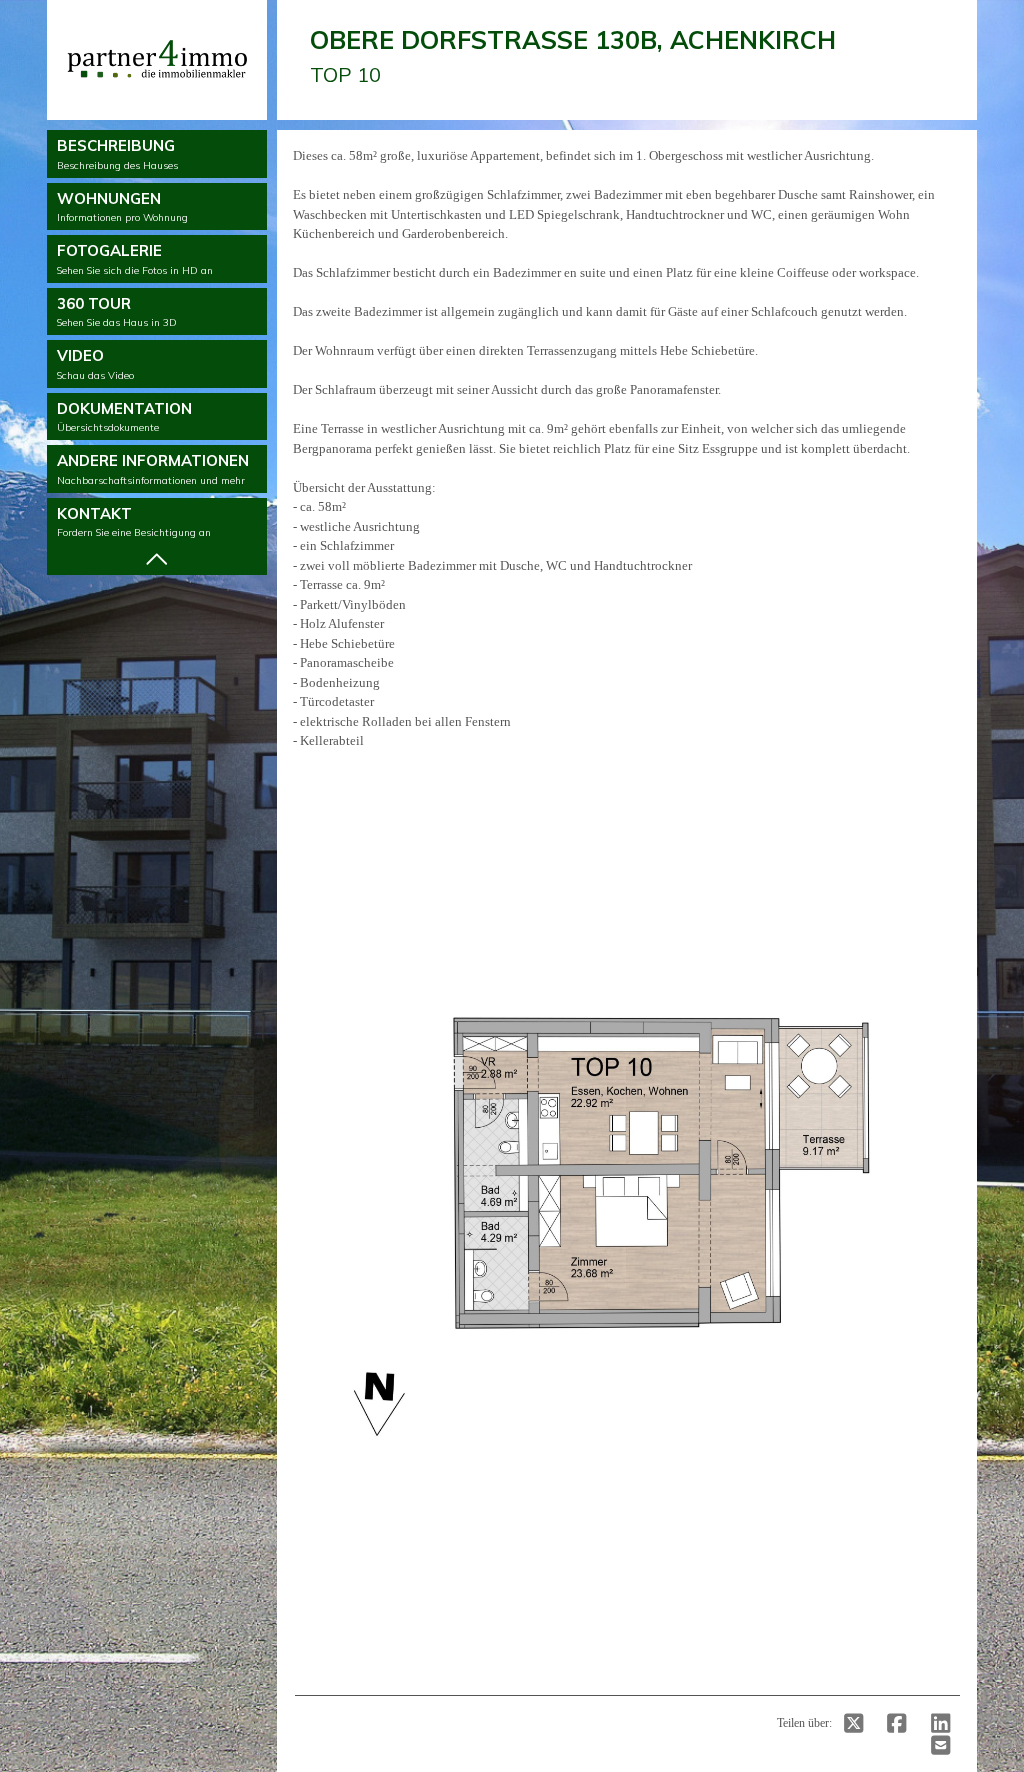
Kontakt (134, 522)
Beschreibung (117, 154)
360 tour (117, 312)
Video (95, 364)
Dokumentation (124, 417)
